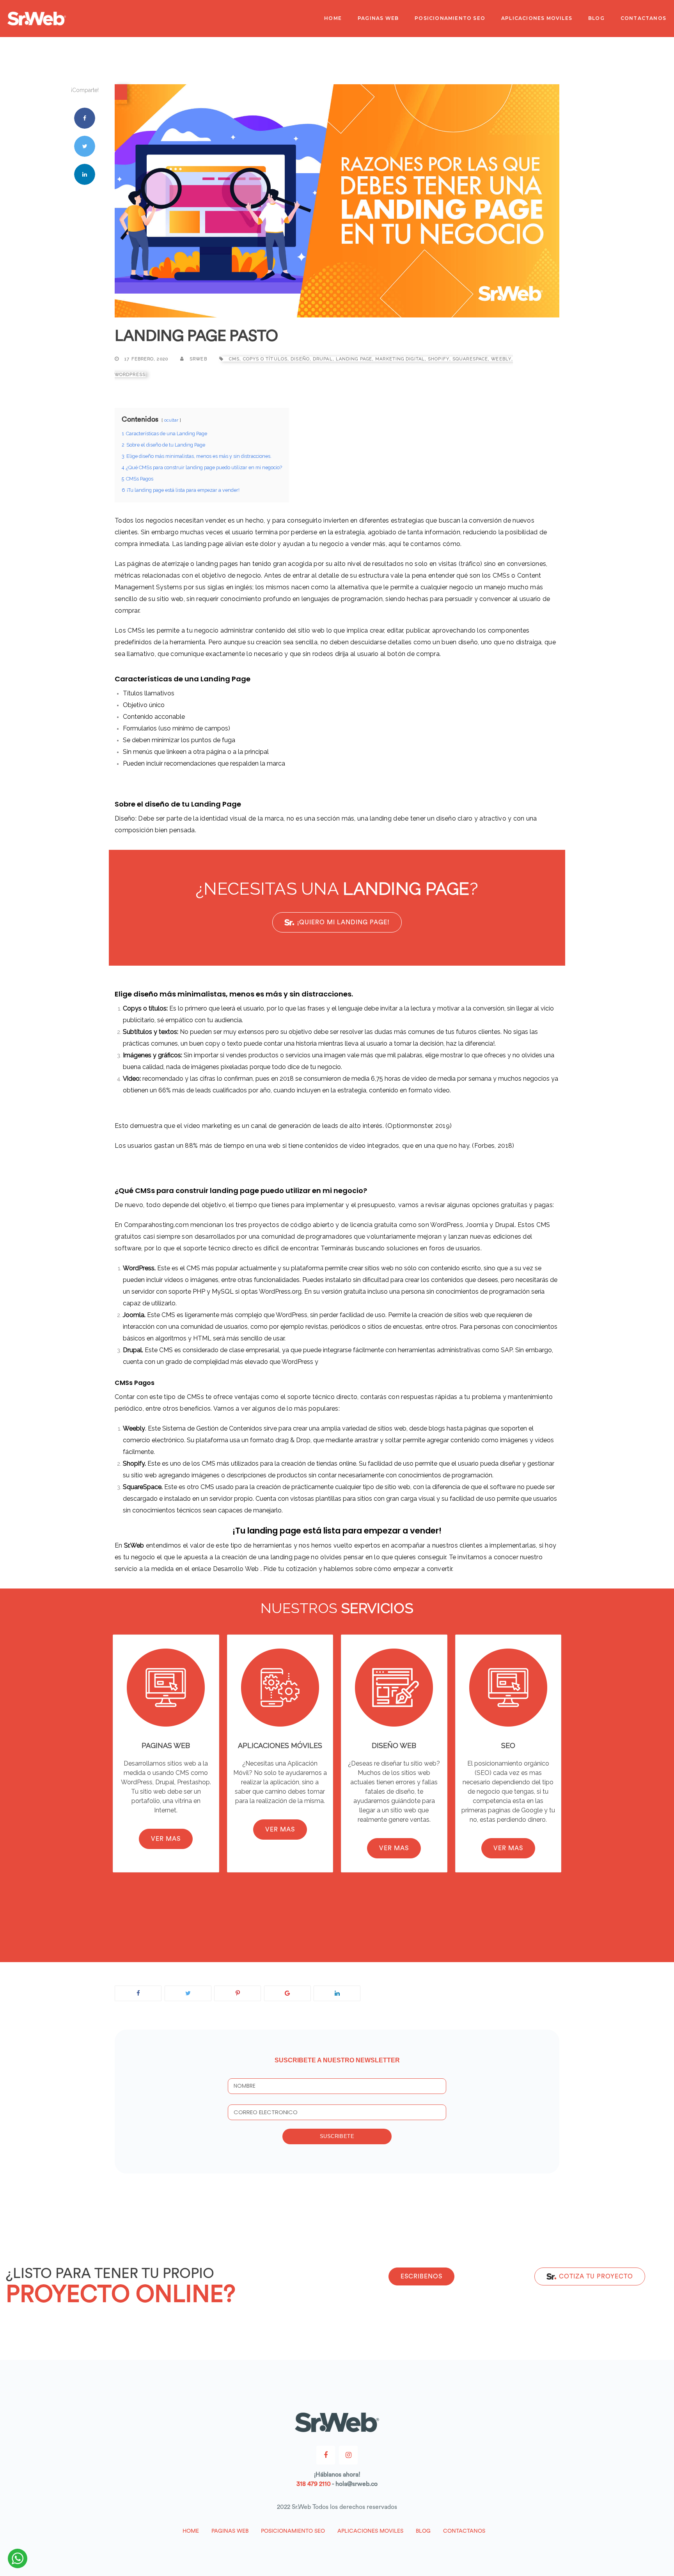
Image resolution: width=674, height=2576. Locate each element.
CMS (234, 359)
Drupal (323, 359)
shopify (439, 359)
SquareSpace (470, 359)
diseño (300, 359)
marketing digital (400, 359)
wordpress (130, 375)
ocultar (171, 420)
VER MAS (166, 1839)
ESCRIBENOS (421, 2276)
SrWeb (198, 359)
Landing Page (354, 359)
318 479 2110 (314, 2484)
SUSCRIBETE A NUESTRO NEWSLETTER (337, 2060)
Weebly (501, 359)
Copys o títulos (265, 359)
